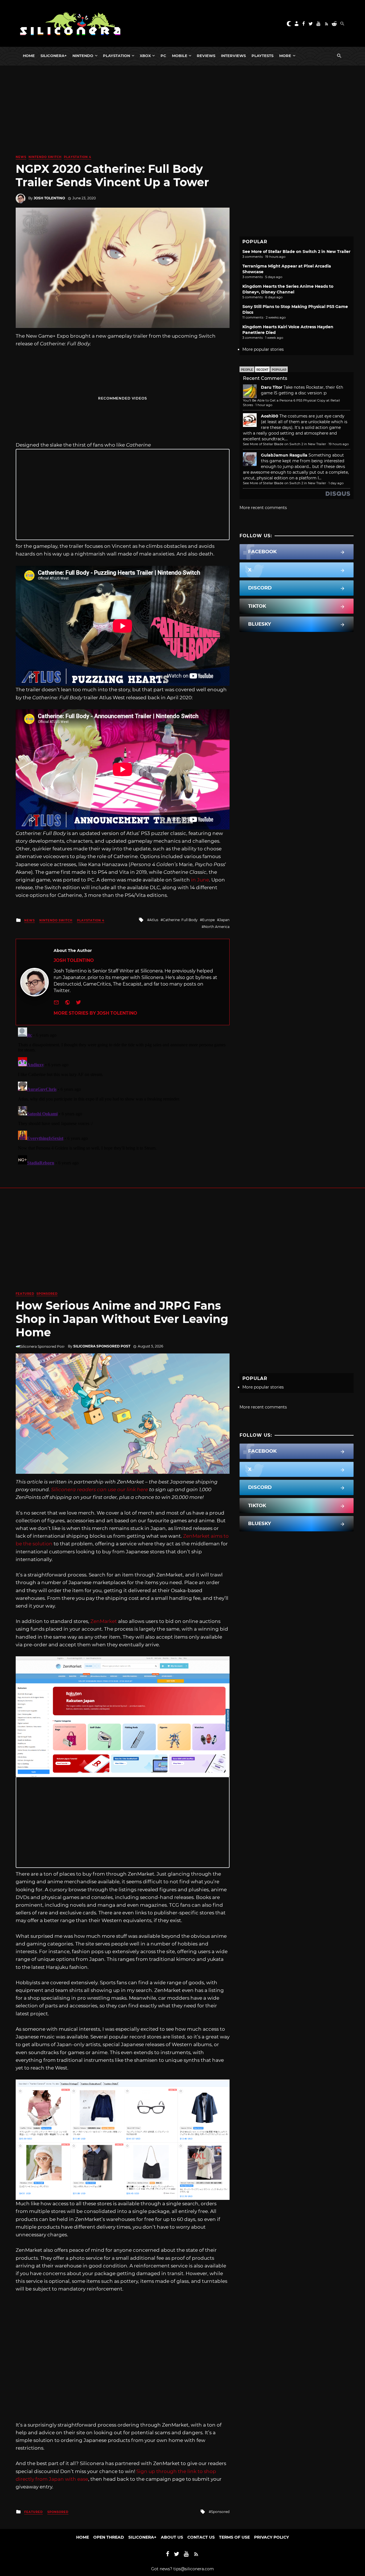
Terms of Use (234, 2537)
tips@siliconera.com (194, 2569)
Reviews (206, 56)
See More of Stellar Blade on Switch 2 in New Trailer (296, 252)
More (285, 56)
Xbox (145, 56)
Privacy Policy (271, 2537)
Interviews (233, 56)
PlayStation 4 (78, 157)
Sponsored (47, 1294)
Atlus (154, 920)
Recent (262, 370)
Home (29, 56)
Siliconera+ (54, 56)
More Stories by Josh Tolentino (95, 1013)
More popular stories (263, 349)
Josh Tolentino (49, 198)
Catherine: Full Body (180, 920)
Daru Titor (272, 387)
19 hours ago (339, 444)
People (247, 370)
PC (163, 56)
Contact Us (201, 2537)
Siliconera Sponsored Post (102, 1346)
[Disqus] (123, 1097)
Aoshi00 (270, 416)
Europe (208, 920)
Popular (279, 370)
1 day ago (336, 483)
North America (217, 927)
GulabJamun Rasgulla (284, 455)
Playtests (262, 56)
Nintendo (83, 56)
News (21, 157)
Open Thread (109, 2537)
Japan (224, 920)
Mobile (180, 56)
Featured (25, 1294)
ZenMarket (104, 1621)
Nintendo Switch (45, 157)
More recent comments (263, 508)
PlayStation (116, 56)
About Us (172, 2537)
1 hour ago (264, 405)
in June (200, 880)
